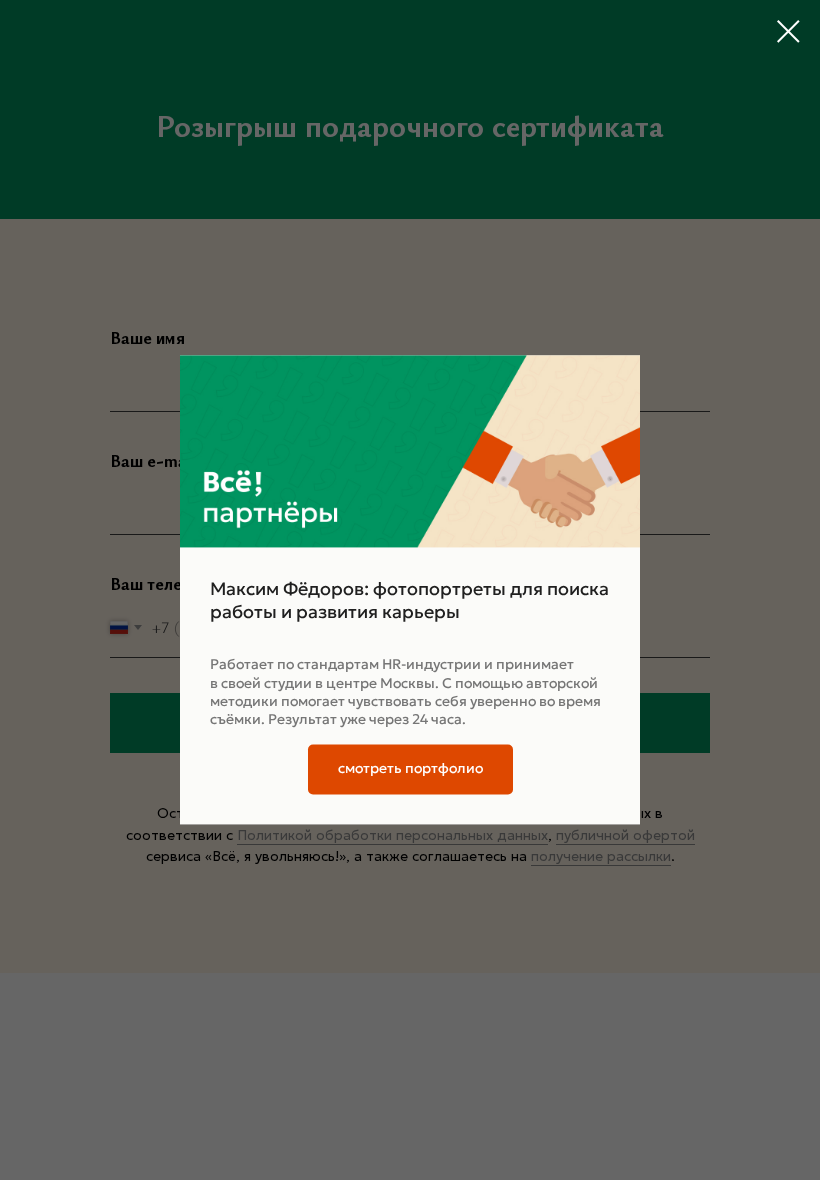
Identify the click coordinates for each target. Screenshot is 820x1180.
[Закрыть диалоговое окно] (788, 31)
